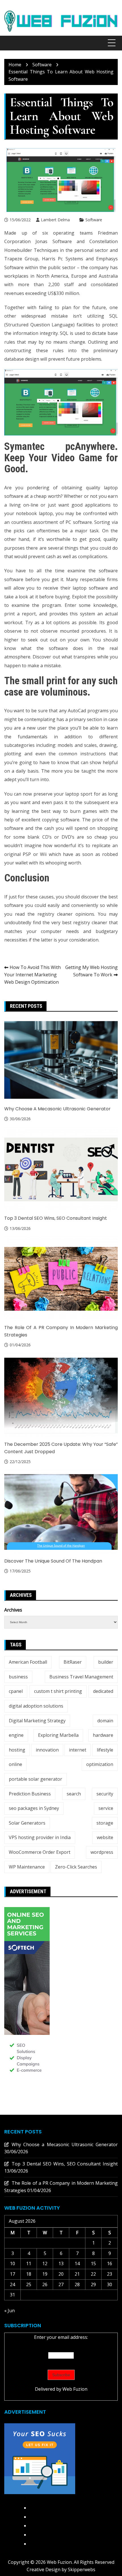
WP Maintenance (27, 1867)
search (74, 1794)
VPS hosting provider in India (40, 1837)
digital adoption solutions (36, 1706)
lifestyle (105, 1750)
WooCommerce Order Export (40, 1852)
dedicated (103, 1691)
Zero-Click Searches (76, 1867)
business (18, 1677)
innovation (47, 1750)
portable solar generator (35, 1779)
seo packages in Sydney (34, 1808)
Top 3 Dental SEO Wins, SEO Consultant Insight (56, 1218)
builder (106, 1662)
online (15, 1764)
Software (94, 220)
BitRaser (73, 1662)
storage (105, 1823)
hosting (17, 1750)
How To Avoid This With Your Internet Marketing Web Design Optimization (32, 974)
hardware (103, 1735)
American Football (28, 1662)
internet (78, 1750)
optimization (100, 1764)
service (106, 1808)
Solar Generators (27, 1823)
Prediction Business (30, 1794)
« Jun (10, 2311)
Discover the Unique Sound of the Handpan (53, 1561)
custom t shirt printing (58, 1691)
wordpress (102, 1852)
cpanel (16, 1691)
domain (105, 1721)
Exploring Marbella (58, 1735)
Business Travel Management (81, 1677)
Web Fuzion (75, 2389)
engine (16, 1735)
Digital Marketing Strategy (37, 1721)
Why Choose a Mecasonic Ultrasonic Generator (57, 1109)
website (105, 1837)
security (105, 1794)
